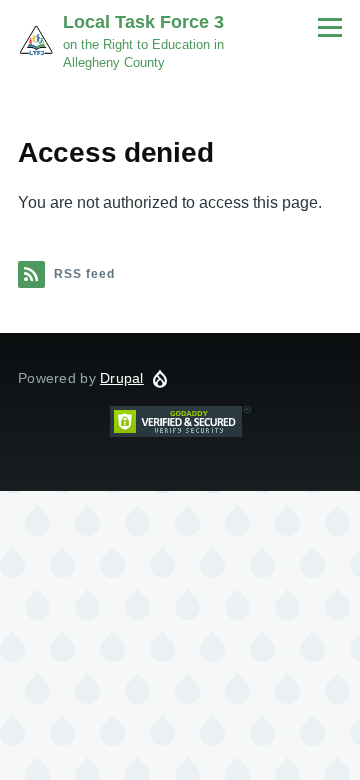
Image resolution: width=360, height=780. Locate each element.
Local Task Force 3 (143, 22)
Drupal (122, 378)
